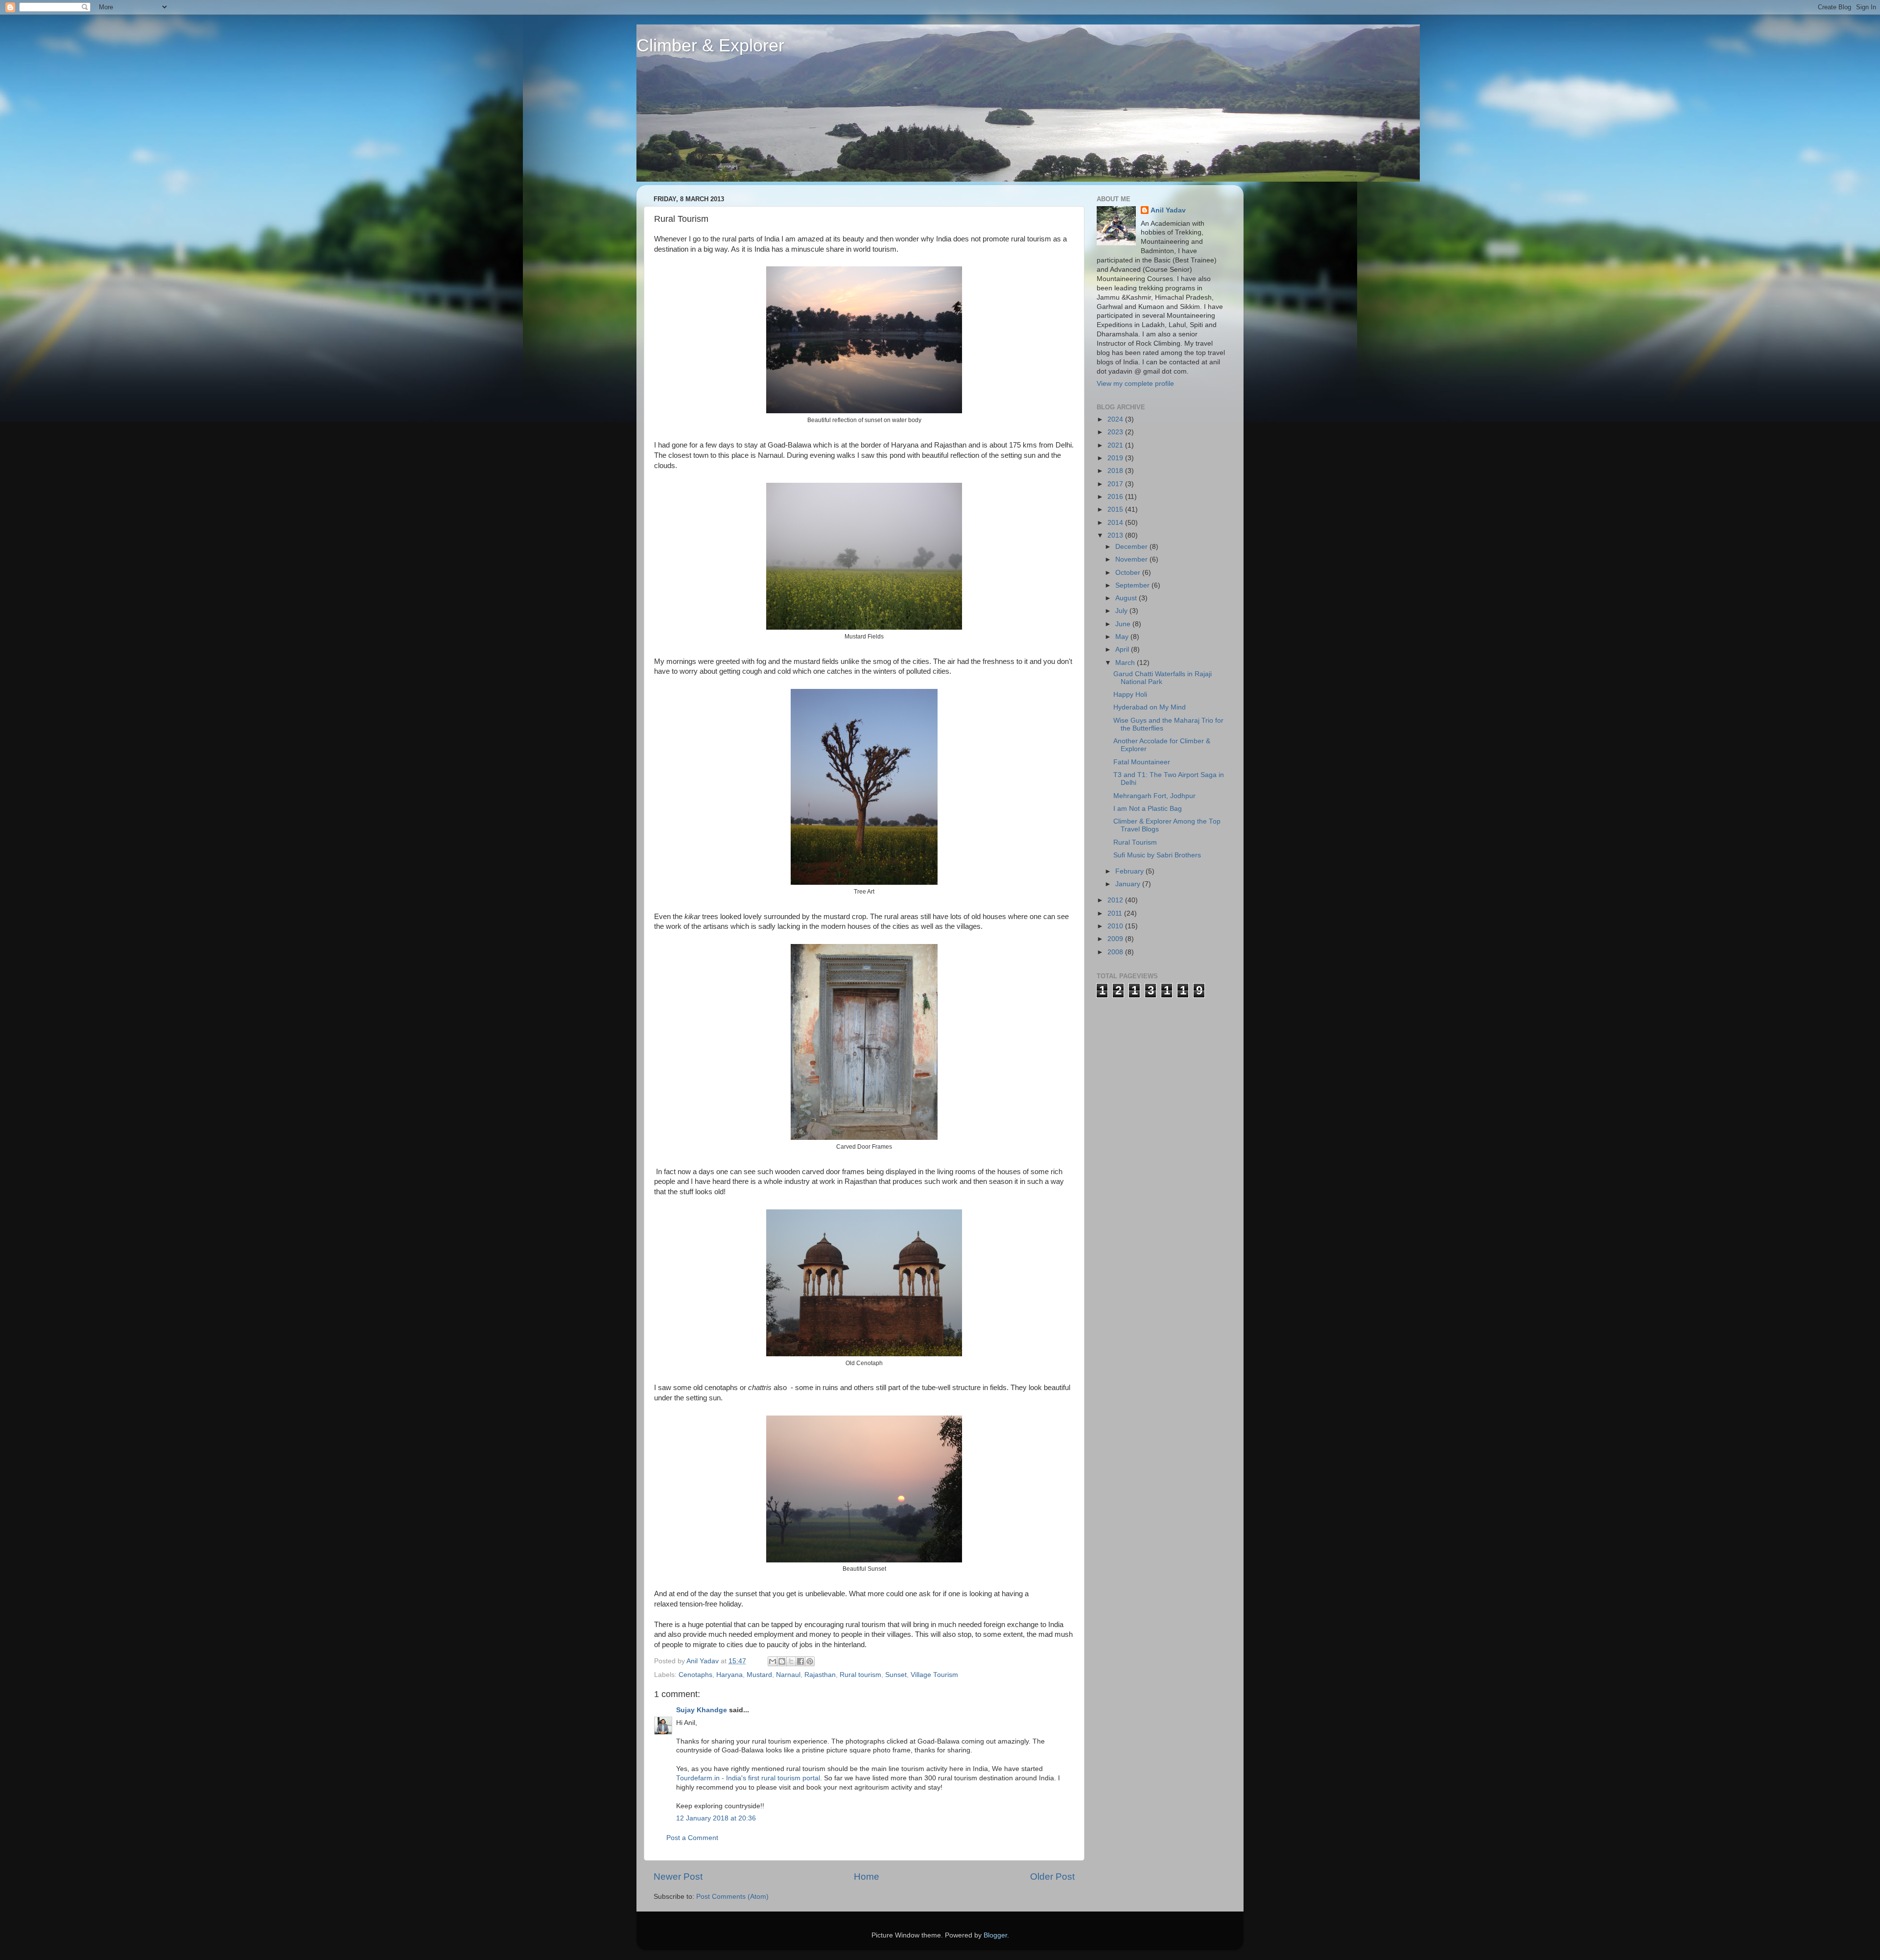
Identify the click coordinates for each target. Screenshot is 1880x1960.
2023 (1116, 432)
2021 (1116, 445)
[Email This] (773, 1661)
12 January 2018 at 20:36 (716, 1818)
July (1122, 611)
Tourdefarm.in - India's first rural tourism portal (748, 1778)
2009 (1116, 939)
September (1133, 585)
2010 (1116, 926)
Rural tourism (860, 1675)
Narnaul (788, 1675)
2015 (1116, 509)
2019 (1116, 458)
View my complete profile (1135, 384)
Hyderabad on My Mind (1150, 707)
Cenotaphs (695, 1675)
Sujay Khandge (702, 1710)
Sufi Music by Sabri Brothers (1157, 855)
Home (867, 1877)
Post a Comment (692, 1838)
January (1129, 884)
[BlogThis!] (782, 1661)
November (1132, 559)
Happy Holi (1130, 695)
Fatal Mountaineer (1142, 762)
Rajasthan (820, 1675)
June (1124, 624)
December (1132, 547)
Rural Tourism (1135, 842)
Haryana (729, 1675)
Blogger (995, 1935)
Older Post (1052, 1877)
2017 (1116, 484)
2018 (1116, 471)
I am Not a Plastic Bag (1148, 809)
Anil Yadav (1168, 210)
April (1123, 649)
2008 (1116, 952)
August (1127, 598)
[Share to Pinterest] (810, 1661)
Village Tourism (934, 1675)
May (1123, 637)
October (1129, 573)
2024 (1116, 419)
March (1126, 663)
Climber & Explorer (710, 45)
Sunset (896, 1675)
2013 (1116, 535)
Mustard (759, 1675)
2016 (1116, 497)
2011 (1116, 913)
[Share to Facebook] (800, 1661)
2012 (1116, 900)
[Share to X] (791, 1661)
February (1130, 871)
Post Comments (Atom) (732, 1897)
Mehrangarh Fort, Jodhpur (1154, 796)
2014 (1116, 523)
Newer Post (678, 1877)
